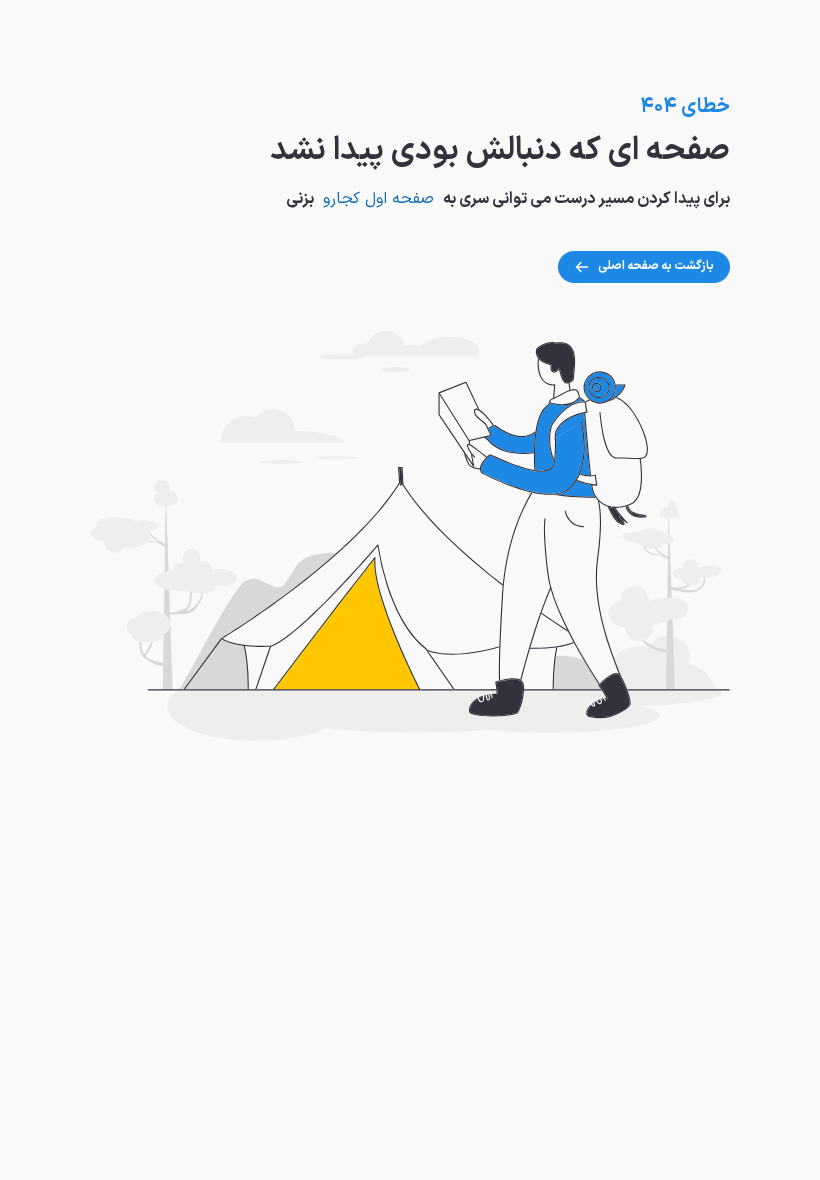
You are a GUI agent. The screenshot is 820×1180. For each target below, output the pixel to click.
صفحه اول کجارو (378, 199)
